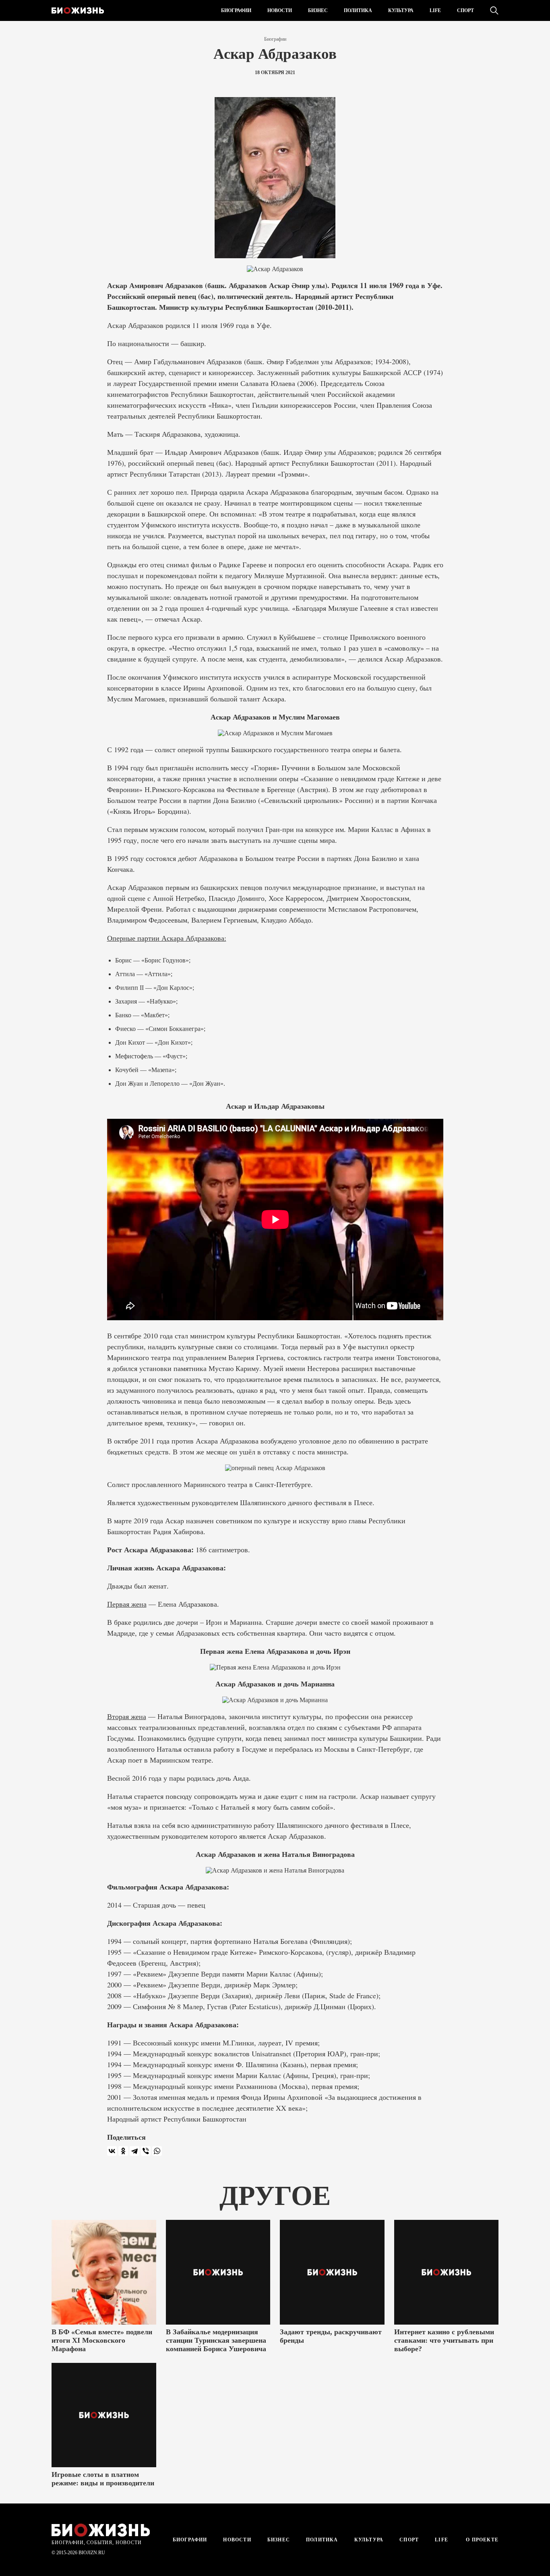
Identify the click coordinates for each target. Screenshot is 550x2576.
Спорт (465, 10)
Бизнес (318, 10)
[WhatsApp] (157, 2151)
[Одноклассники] (123, 2151)
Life (435, 10)
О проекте (481, 2540)
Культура (401, 10)
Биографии (236, 10)
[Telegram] (134, 2151)
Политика (358, 10)
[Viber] (146, 2151)
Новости (280, 10)
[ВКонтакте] (112, 2151)
